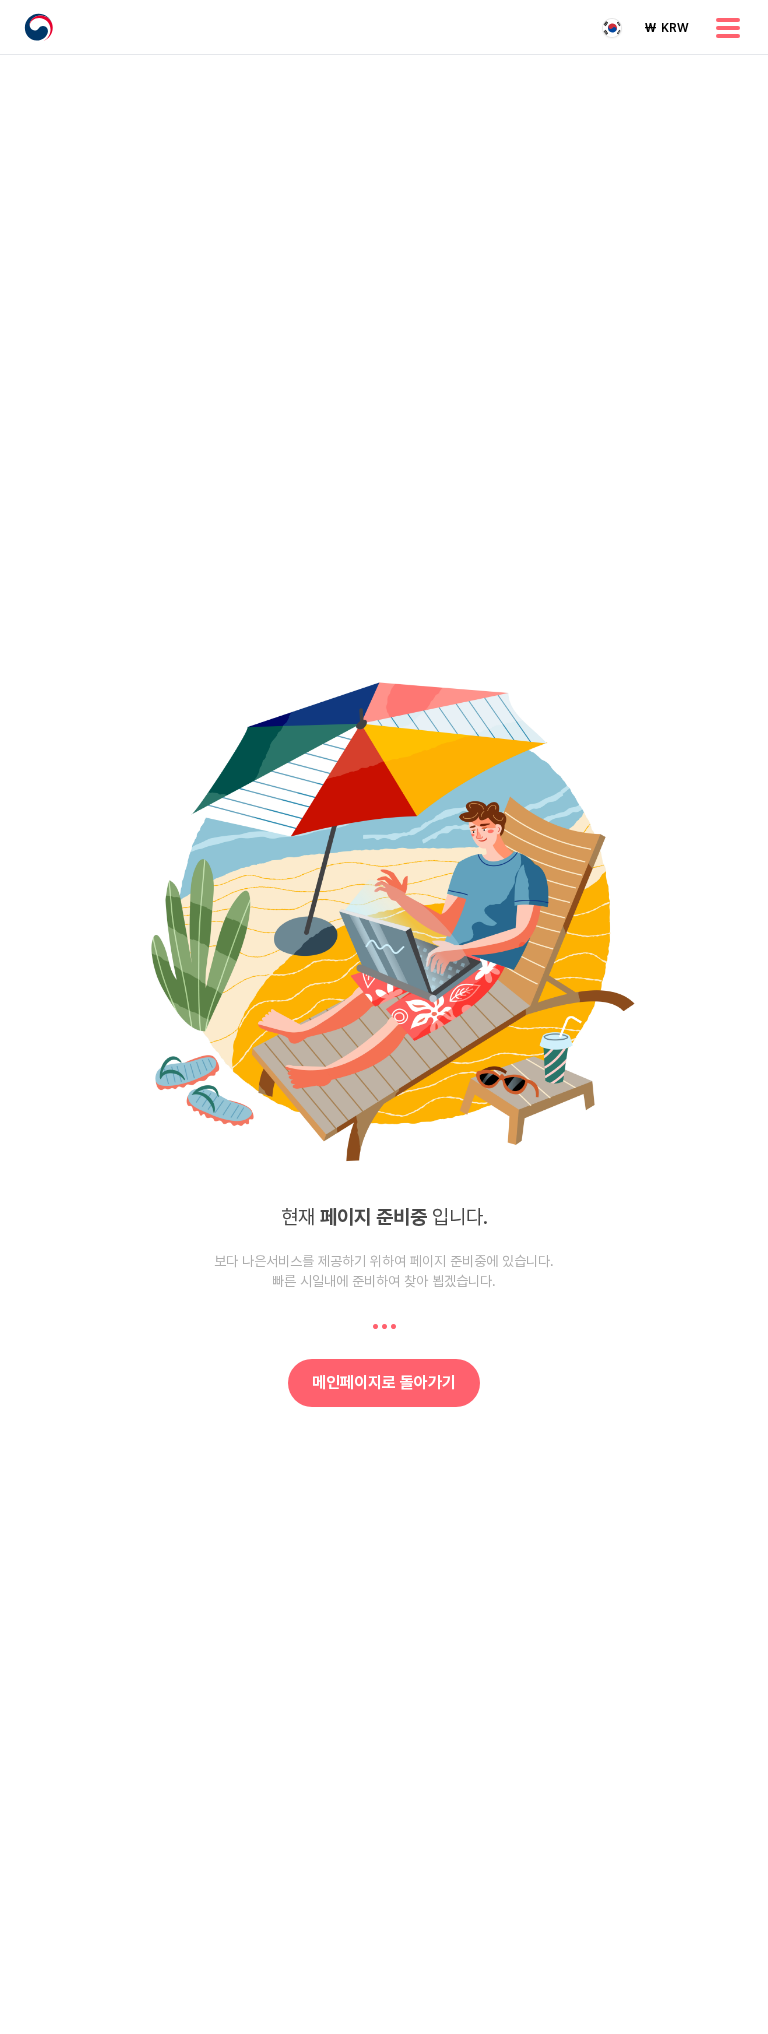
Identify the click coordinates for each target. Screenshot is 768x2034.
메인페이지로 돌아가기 (384, 1382)
